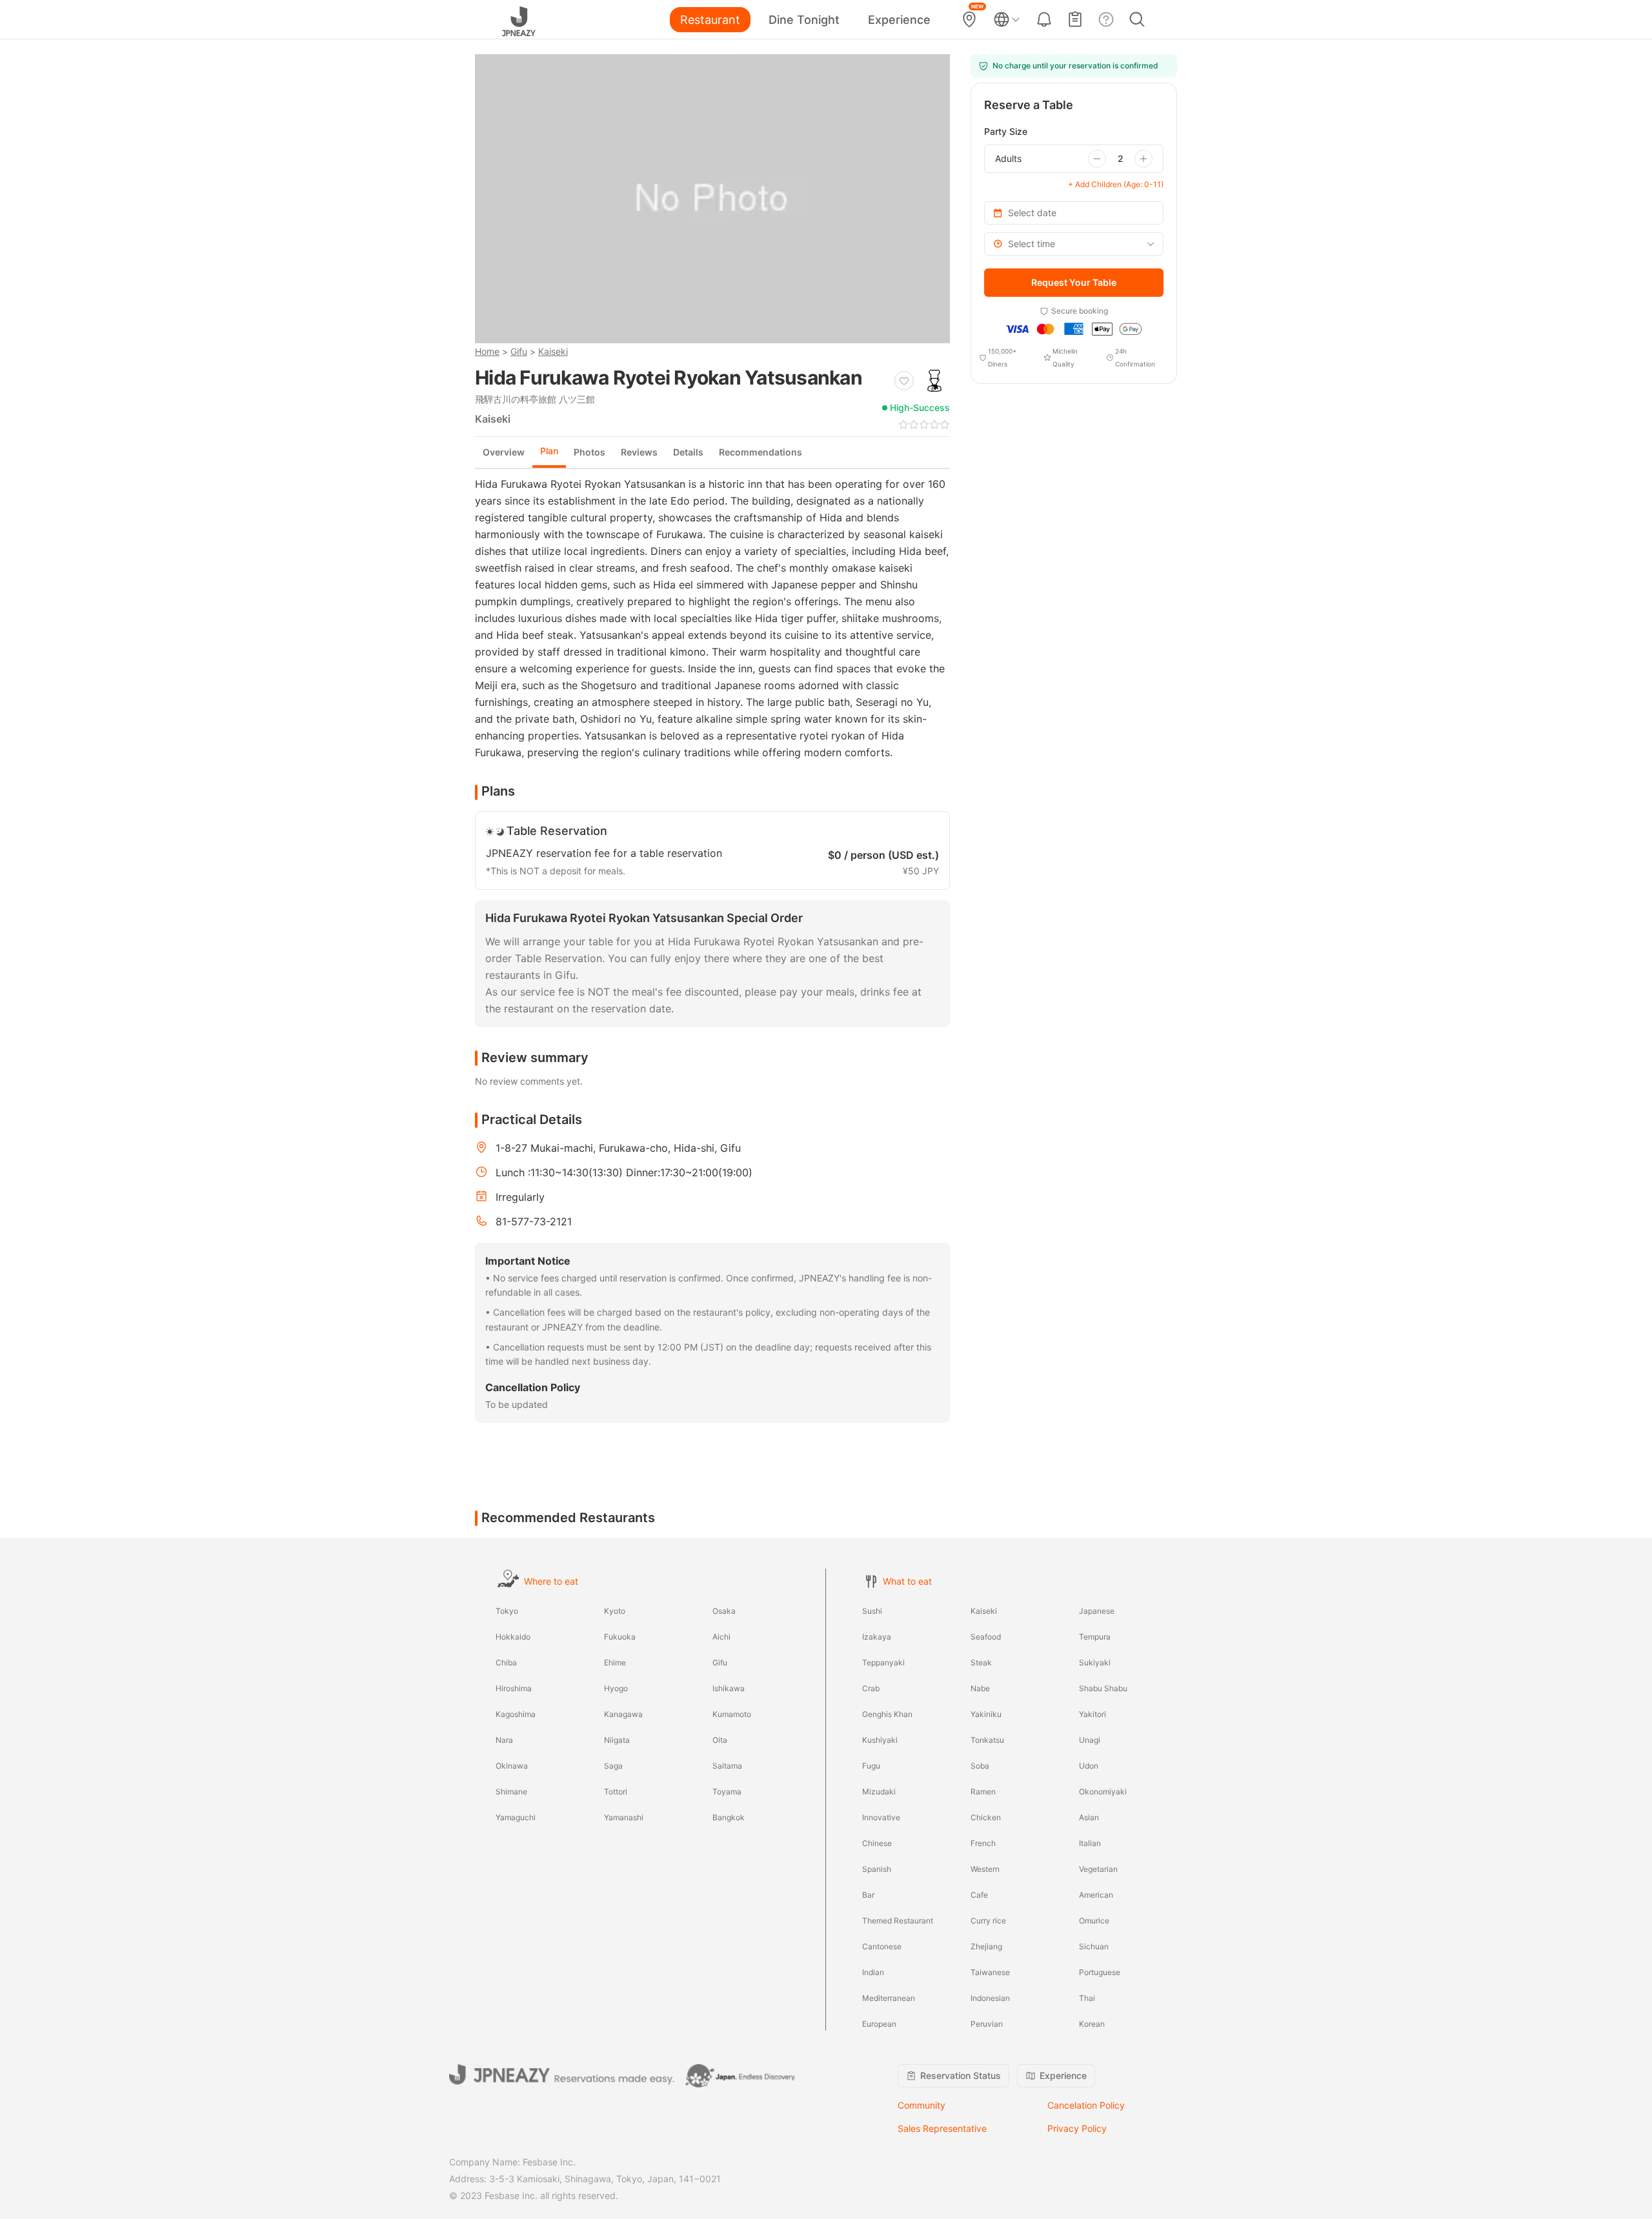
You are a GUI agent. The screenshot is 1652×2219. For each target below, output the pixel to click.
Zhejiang (986, 1946)
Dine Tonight (804, 20)
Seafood (986, 1637)
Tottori (616, 1792)
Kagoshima (516, 1714)
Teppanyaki (883, 1662)
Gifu (519, 351)
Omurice (1094, 1921)
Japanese (1097, 1611)
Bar (868, 1895)
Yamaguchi (516, 1817)
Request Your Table (1074, 282)
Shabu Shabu (1103, 1688)
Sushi (872, 1611)
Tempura (1095, 1637)
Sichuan (1094, 1946)
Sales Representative (942, 2128)
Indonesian (990, 1998)
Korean (1092, 2024)
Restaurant (710, 20)
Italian (1090, 1843)
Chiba (506, 1662)
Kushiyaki (880, 1740)
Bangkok (729, 1817)
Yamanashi (624, 1817)
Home (487, 351)
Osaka (724, 1611)
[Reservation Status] (1075, 19)
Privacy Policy (1077, 2128)
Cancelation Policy (1086, 2105)
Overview (504, 452)
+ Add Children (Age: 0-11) (1116, 184)
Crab (871, 1688)
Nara (504, 1740)
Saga (613, 1766)
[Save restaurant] (904, 381)
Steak (981, 1662)
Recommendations (761, 452)
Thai (1087, 1998)
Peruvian (987, 2024)
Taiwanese (990, 1972)
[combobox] (1074, 244)
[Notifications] (1044, 19)
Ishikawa (729, 1688)
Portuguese (1100, 1972)
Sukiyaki (1095, 1662)
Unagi (1090, 1740)
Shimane (511, 1792)
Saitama (727, 1766)
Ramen (983, 1792)
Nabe (980, 1688)
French (983, 1843)
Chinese (877, 1843)
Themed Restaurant (898, 1921)
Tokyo (507, 1611)
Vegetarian (1098, 1869)
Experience (899, 20)
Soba (980, 1766)
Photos (589, 452)
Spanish (877, 1869)
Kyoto (615, 1611)
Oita (720, 1740)
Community (922, 2105)
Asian (1089, 1817)
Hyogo (616, 1688)
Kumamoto (732, 1714)
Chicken (986, 1817)
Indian (873, 1972)
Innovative (881, 1817)
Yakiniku (986, 1714)
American (1096, 1895)
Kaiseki (553, 351)
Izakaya (877, 1637)
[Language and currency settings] (1007, 19)
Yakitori (1093, 1714)
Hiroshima (514, 1688)
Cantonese (882, 1946)
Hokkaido (513, 1637)
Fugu (871, 1766)
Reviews (639, 452)
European (879, 2024)
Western (985, 1869)
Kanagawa (623, 1714)
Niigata (617, 1740)
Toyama (727, 1792)
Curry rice (988, 1921)
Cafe (979, 1895)
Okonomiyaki (1103, 1792)
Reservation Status (961, 2075)
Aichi (721, 1637)
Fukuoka (620, 1637)
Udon (1089, 1766)
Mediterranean (889, 1998)
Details (688, 452)
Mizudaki (879, 1792)
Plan (549, 451)
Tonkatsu (987, 1740)
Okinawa (512, 1766)
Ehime (615, 1662)
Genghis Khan (887, 1714)
